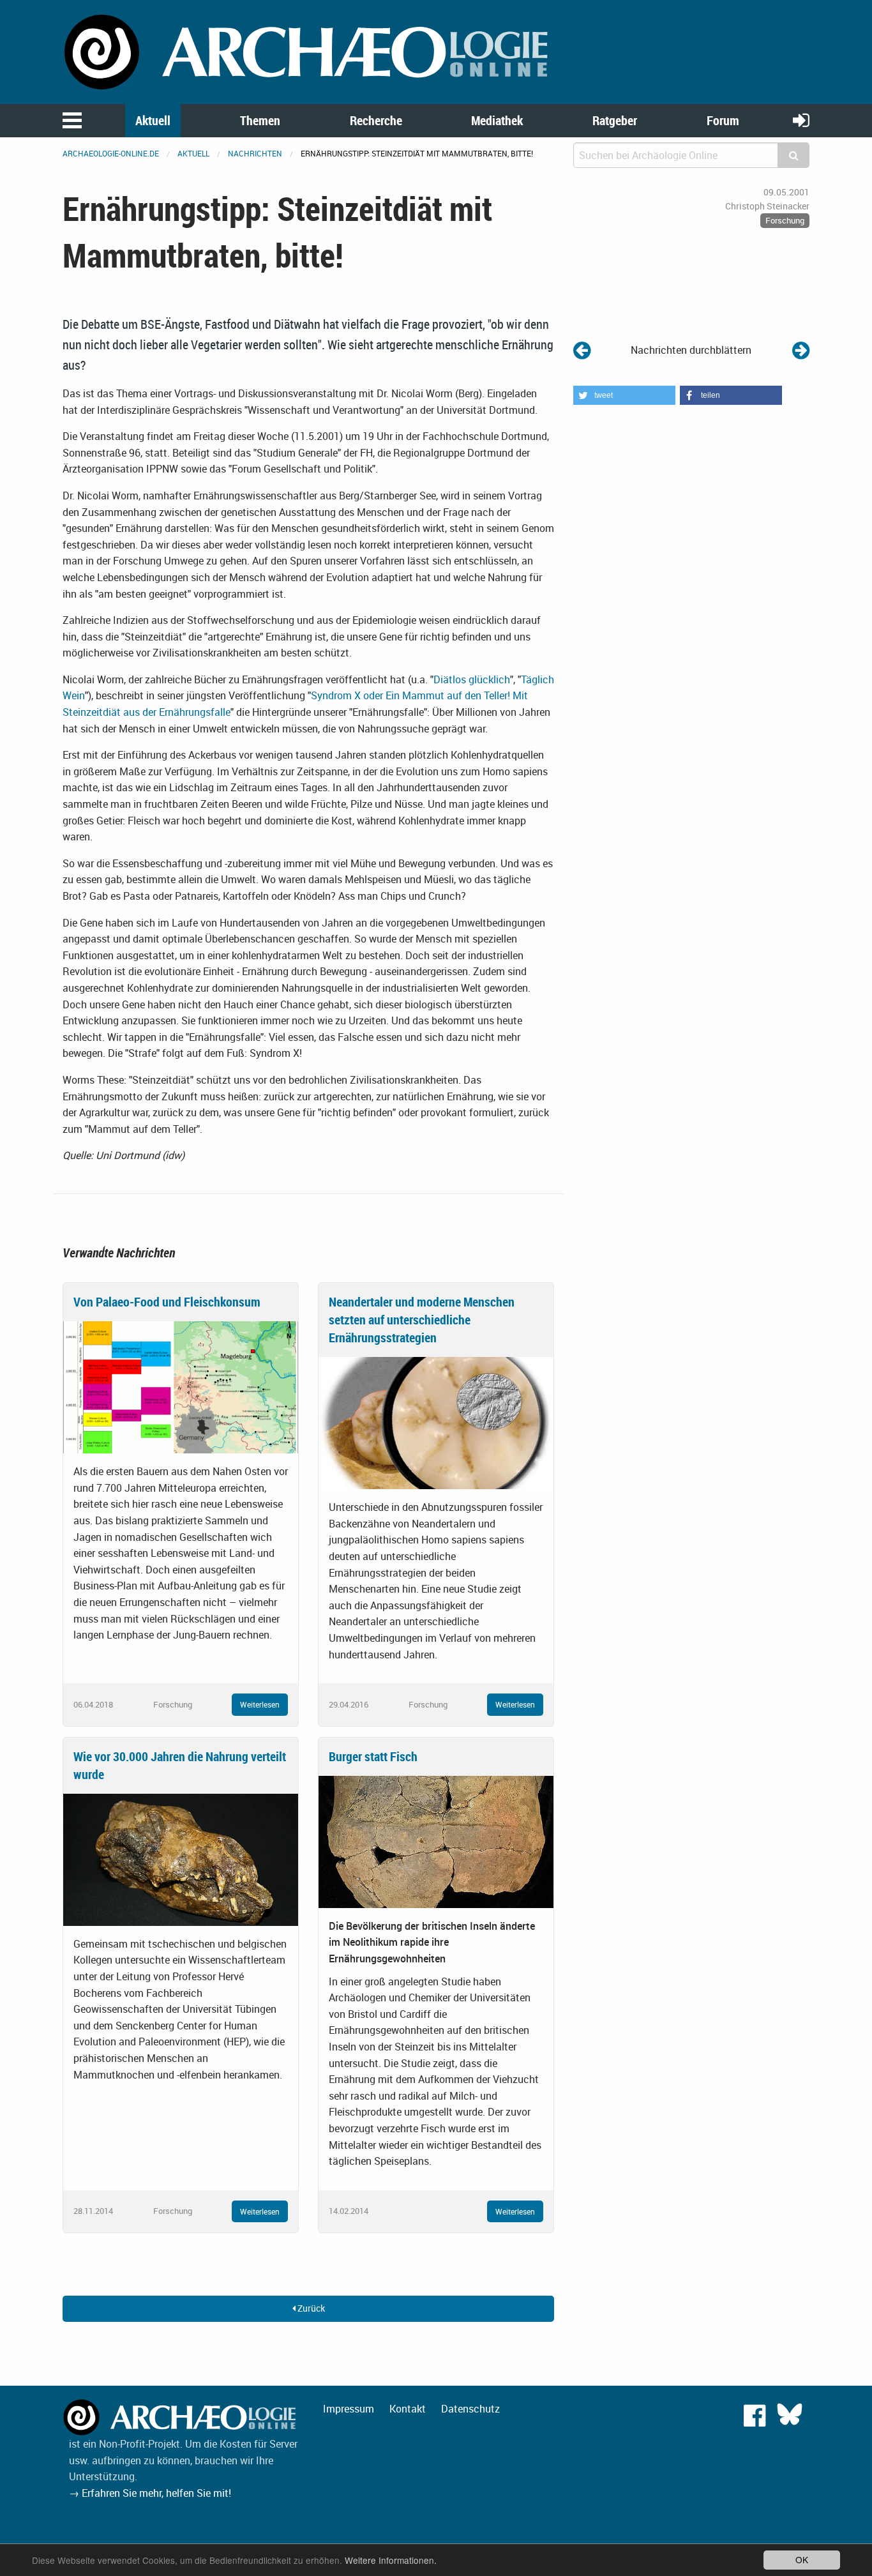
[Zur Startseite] (308, 51)
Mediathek (497, 120)
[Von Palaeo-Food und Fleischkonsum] (181, 1386)
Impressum (349, 2409)
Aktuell (153, 120)
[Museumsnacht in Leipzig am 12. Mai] (801, 350)
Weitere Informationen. (391, 2560)
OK (802, 2559)
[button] (624, 395)
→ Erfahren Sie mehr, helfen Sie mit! (150, 2493)
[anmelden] (801, 120)
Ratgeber (615, 120)
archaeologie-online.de (111, 153)
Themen (260, 120)
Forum (723, 120)
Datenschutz (470, 2409)
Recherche (376, 120)
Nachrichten (255, 153)
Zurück (310, 2308)
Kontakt (408, 2409)
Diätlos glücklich (472, 679)
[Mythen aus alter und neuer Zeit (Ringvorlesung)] (582, 350)
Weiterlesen (260, 1704)
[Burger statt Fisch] (436, 1840)
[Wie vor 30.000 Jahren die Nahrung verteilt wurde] (181, 1858)
